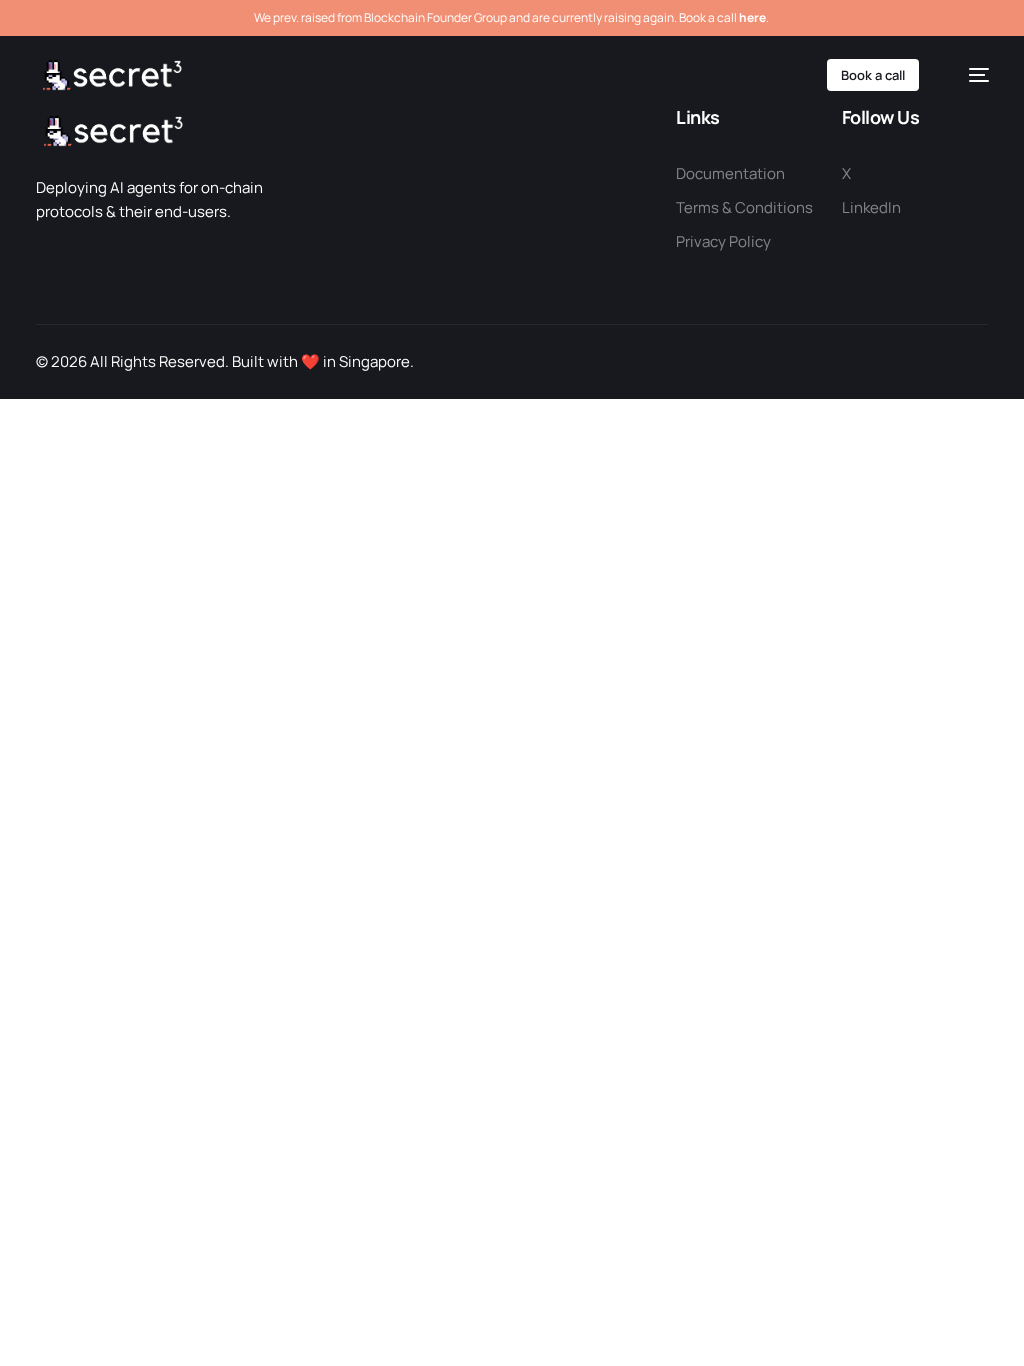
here (752, 18)
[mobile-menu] (969, 75)
